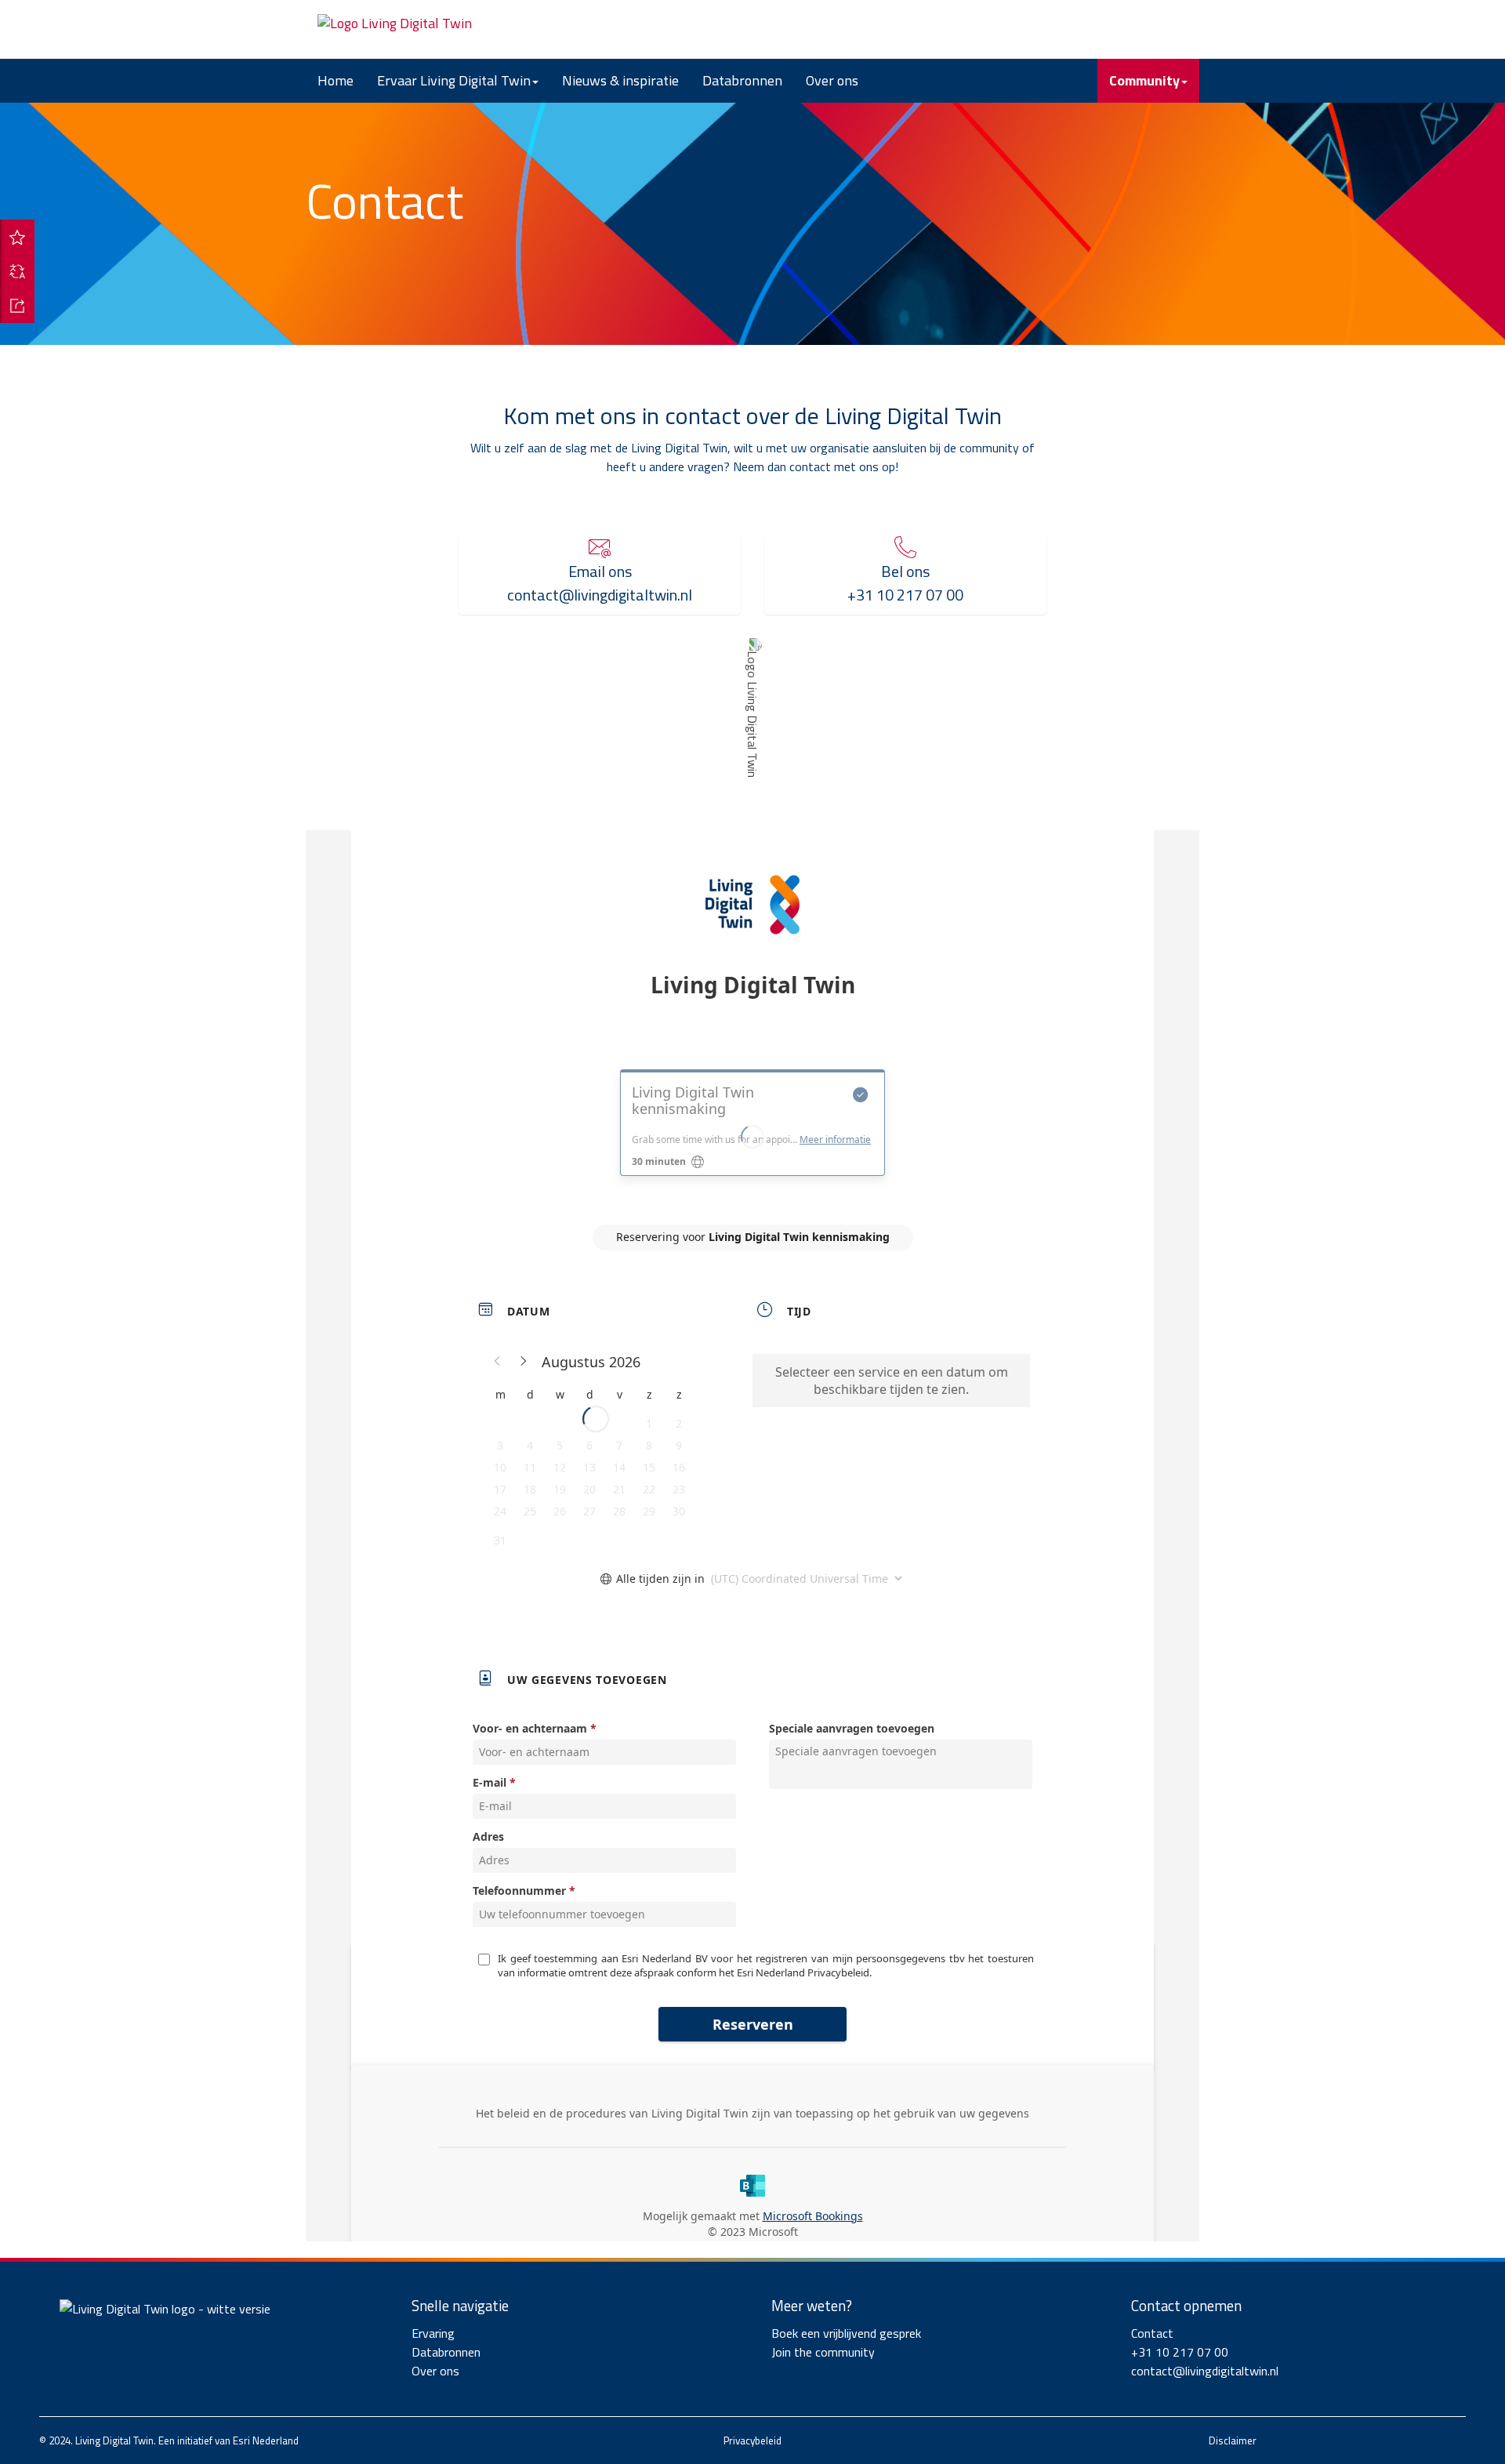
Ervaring (433, 2333)
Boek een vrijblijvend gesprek (846, 2333)
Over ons (832, 80)
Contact (1152, 2333)
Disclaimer (1233, 2440)
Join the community (823, 2352)
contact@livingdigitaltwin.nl (1205, 2371)
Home (335, 80)
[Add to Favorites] (17, 237)
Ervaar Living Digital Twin (454, 80)
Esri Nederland (266, 2440)
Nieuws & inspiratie (620, 80)
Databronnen (742, 80)
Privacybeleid (752, 2440)
